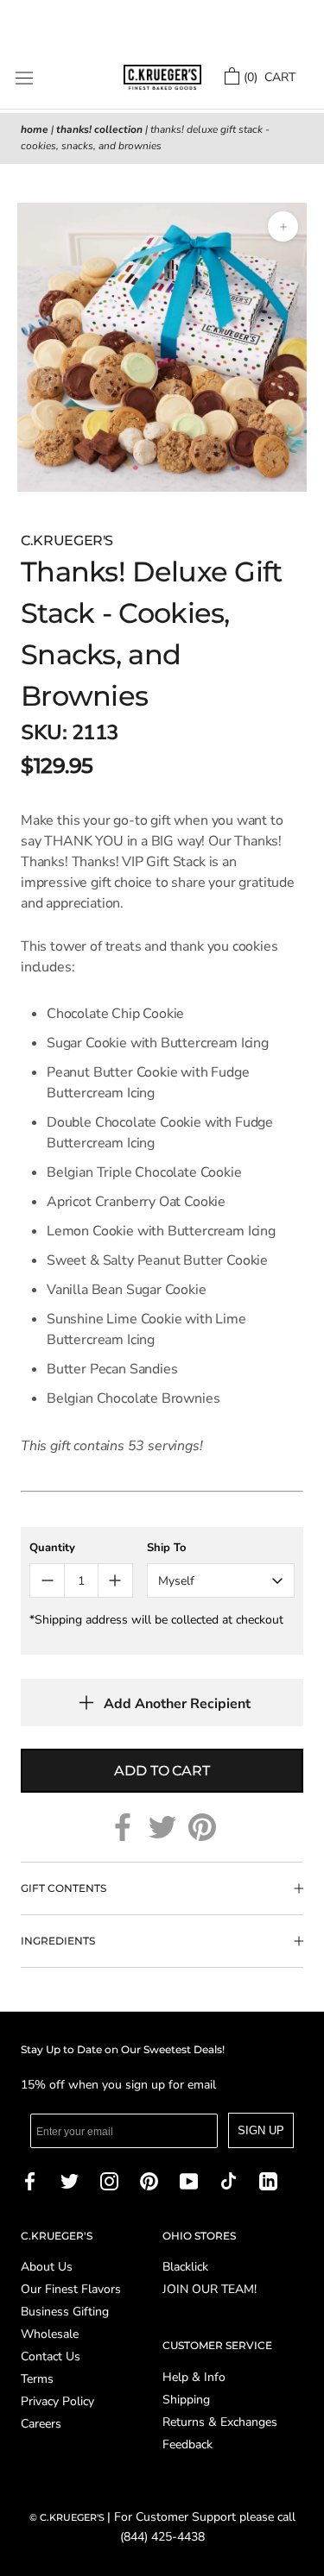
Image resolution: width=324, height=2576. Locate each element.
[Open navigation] (24, 78)
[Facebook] (123, 1827)
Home (35, 129)
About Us (47, 2267)
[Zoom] (283, 226)
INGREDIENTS (58, 1941)
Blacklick (185, 2267)
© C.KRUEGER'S (68, 2517)
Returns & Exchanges (220, 2422)
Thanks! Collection (99, 129)
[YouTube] (189, 2180)
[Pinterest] (202, 1827)
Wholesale (50, 2334)
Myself (176, 1581)
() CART (270, 77)
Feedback (187, 2445)
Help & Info (194, 2378)
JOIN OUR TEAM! (210, 2290)
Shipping (186, 2400)
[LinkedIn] (268, 2180)
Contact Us (51, 2357)
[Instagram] (109, 2180)
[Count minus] (47, 1580)
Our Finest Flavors (71, 2290)
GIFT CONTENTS (64, 1888)
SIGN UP (261, 2130)
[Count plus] (115, 1580)
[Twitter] (162, 1827)
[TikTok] (229, 2180)
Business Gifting (65, 2312)
